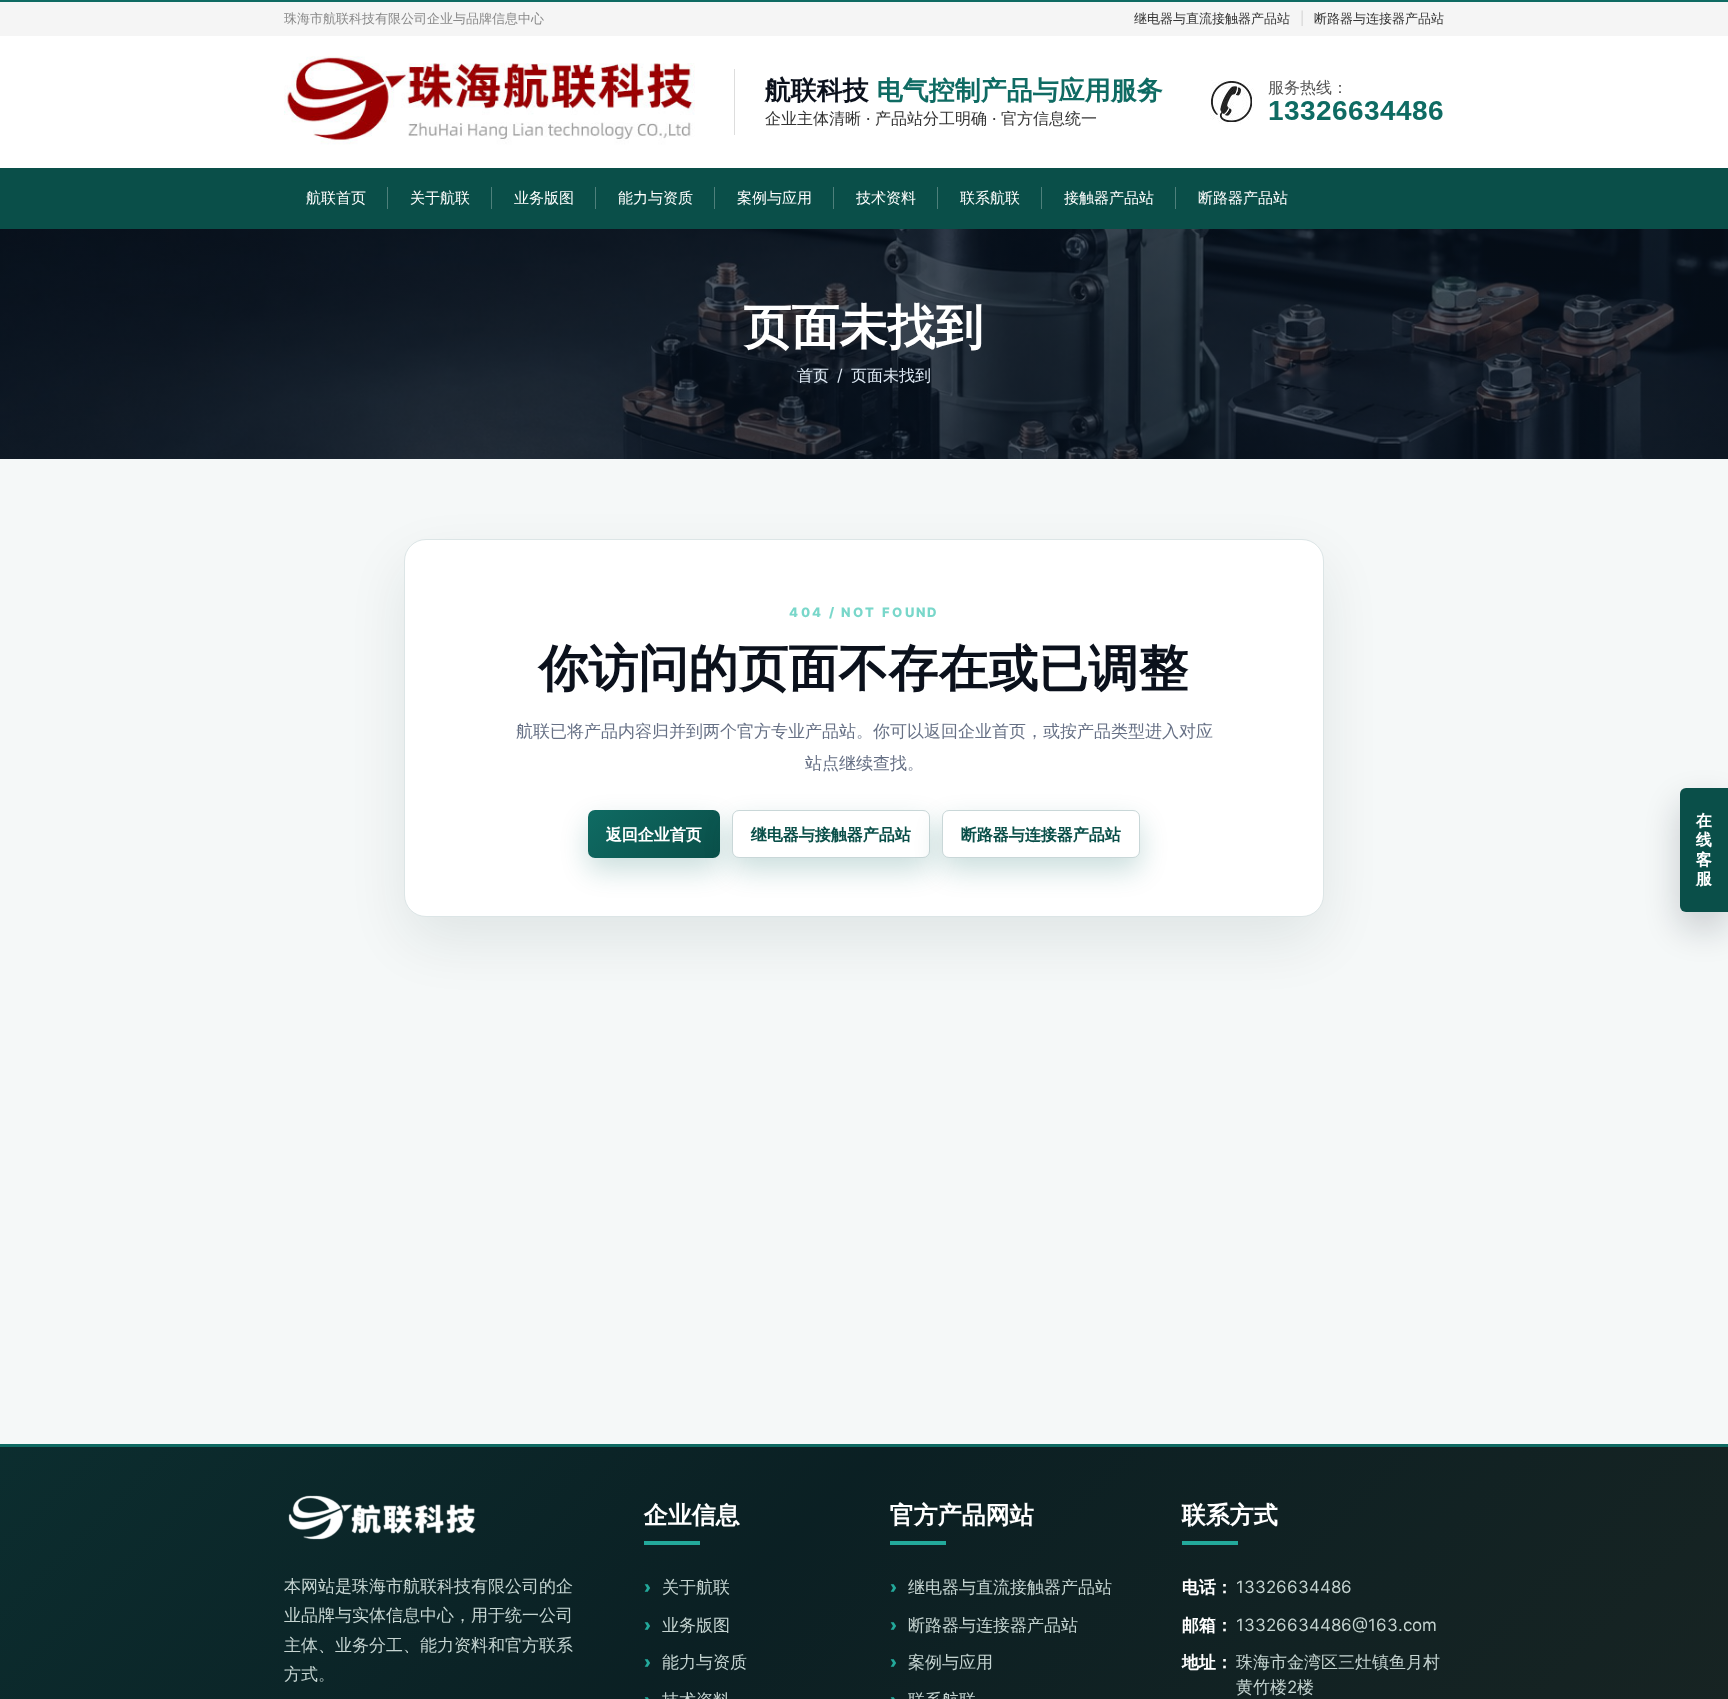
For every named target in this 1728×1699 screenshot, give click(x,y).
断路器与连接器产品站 (1379, 18)
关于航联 (440, 197)
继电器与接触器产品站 (831, 834)
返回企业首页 (654, 834)
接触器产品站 (1109, 197)
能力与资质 (655, 197)
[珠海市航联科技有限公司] (494, 102)
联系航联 (990, 197)
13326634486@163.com (1336, 1625)
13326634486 (1294, 1587)
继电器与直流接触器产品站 (1212, 18)
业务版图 (544, 197)
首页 (813, 375)
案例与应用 (774, 197)
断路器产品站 (1243, 197)
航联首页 (336, 197)
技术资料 (886, 197)
